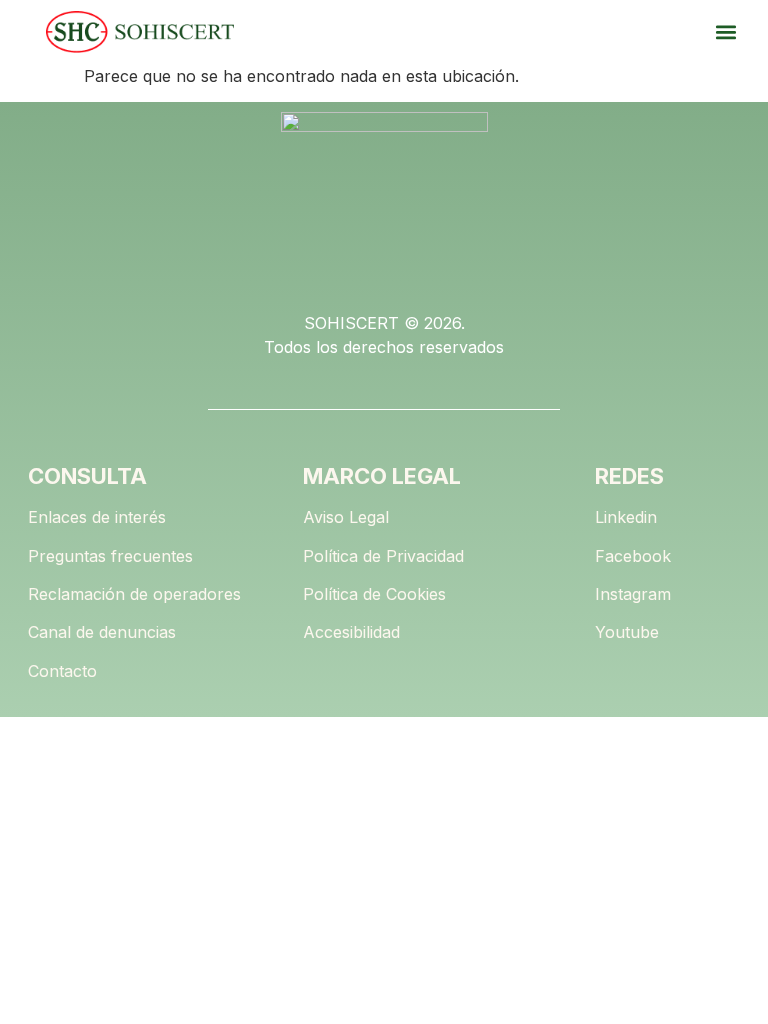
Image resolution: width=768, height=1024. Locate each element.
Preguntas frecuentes (110, 556)
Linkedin (626, 517)
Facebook (633, 556)
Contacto (62, 671)
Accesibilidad (351, 632)
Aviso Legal (346, 517)
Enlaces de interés (97, 517)
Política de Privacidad (383, 556)
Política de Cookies (374, 594)
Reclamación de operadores (134, 594)
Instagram (633, 594)
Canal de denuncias (102, 632)
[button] (725, 32)
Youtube (627, 632)
